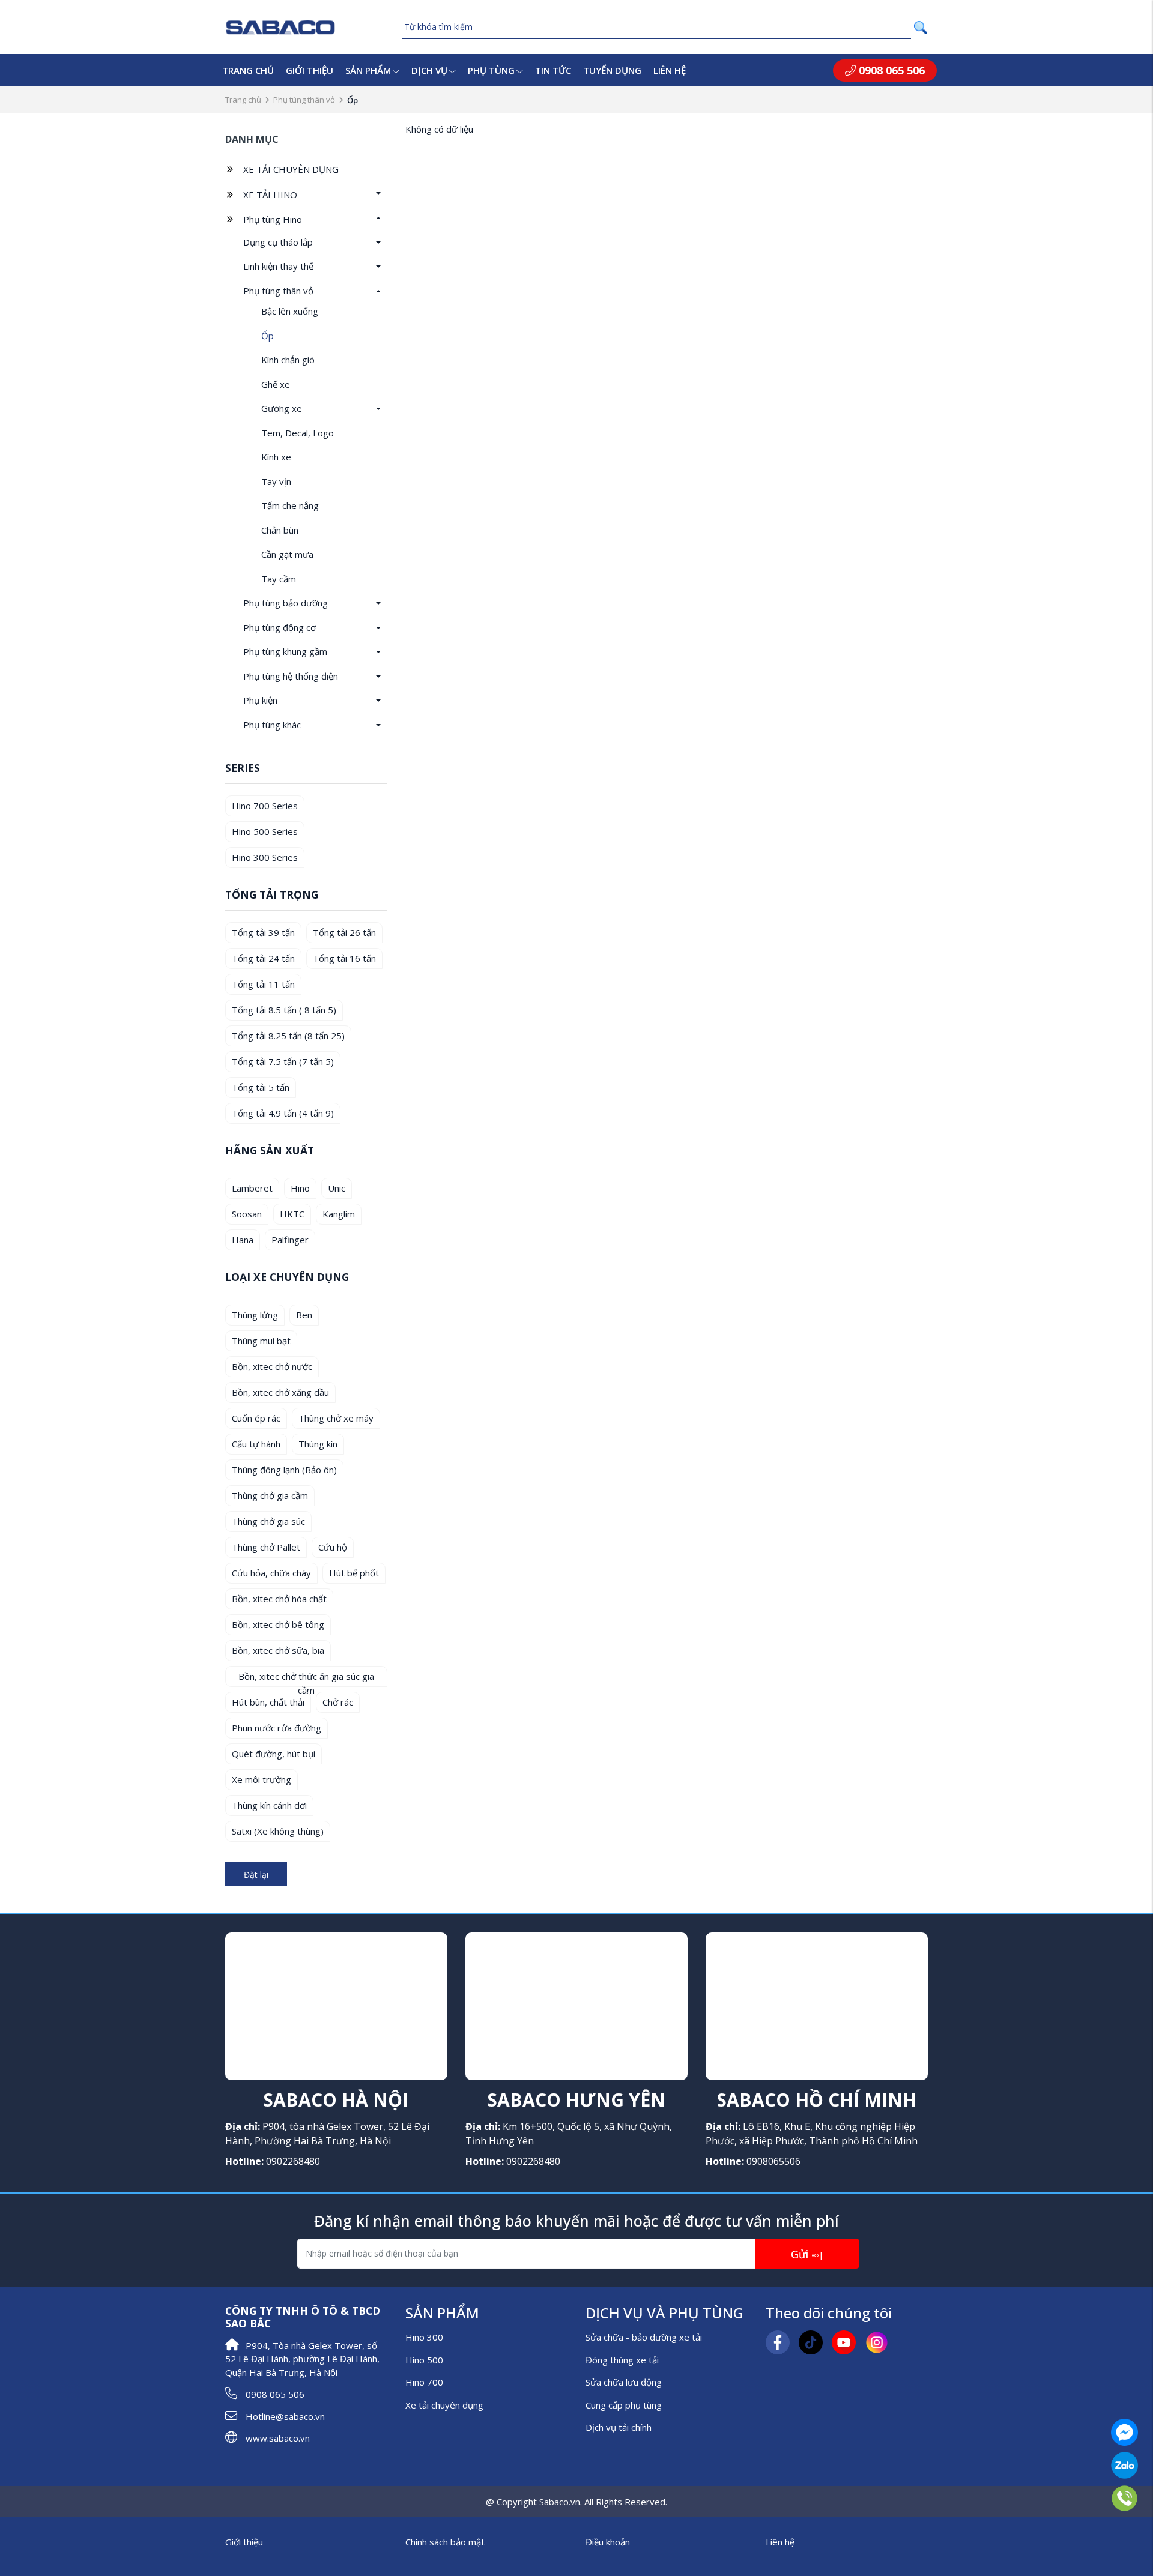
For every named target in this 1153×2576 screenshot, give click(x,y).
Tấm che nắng (290, 505)
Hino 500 (424, 2360)
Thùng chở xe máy (336, 1418)
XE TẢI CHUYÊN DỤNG (291, 169)
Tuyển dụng (612, 70)
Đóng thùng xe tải (622, 2360)
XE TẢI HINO (270, 195)
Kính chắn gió (288, 360)
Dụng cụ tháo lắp (278, 242)
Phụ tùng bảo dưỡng (286, 603)
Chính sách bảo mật (445, 2542)
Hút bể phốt (354, 1573)
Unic (337, 1188)
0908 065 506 (890, 70)
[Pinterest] (877, 2341)
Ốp (268, 336)
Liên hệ (670, 70)
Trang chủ (248, 70)
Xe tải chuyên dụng (444, 2405)
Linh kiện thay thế (278, 266)
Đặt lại (256, 1875)
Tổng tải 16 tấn (344, 958)
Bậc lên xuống (290, 311)
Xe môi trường (262, 1779)
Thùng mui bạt (261, 1341)
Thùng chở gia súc (268, 1521)
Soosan (247, 1214)
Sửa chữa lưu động (624, 2382)
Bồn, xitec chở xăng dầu (280, 1392)
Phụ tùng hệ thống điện (291, 676)
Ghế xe (276, 384)
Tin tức (553, 70)
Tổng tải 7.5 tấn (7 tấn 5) (283, 1061)
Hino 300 (424, 2337)
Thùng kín (318, 1444)
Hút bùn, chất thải (268, 1702)
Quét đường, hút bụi (274, 1754)
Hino (300, 1188)
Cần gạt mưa (287, 554)
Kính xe (276, 457)
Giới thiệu (310, 70)
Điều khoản (608, 2542)
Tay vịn (276, 481)
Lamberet (252, 1188)
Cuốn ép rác (256, 1418)
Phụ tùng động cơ (280, 627)
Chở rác (338, 1702)
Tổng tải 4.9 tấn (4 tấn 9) (283, 1113)
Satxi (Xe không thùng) (278, 1831)
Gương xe (282, 408)
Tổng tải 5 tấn (261, 1087)
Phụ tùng (491, 70)
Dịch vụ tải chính (619, 2427)
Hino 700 (424, 2382)
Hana (243, 1240)
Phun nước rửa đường (277, 1728)
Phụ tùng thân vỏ (304, 100)
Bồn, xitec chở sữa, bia (278, 1650)
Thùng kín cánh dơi (269, 1805)
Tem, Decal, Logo (298, 433)
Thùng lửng (255, 1315)
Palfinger (290, 1240)
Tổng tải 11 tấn (263, 984)
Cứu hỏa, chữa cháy (271, 1573)
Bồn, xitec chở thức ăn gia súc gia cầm (306, 1679)
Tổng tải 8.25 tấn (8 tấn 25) (288, 1036)
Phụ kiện (260, 700)
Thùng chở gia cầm (270, 1495)
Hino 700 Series (265, 806)
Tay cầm (279, 579)
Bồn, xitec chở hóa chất (279, 1599)
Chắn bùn (280, 530)
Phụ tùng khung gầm (285, 651)
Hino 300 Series (265, 857)
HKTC (292, 1214)
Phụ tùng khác (272, 725)
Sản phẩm (368, 70)
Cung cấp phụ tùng (624, 2405)
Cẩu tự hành (256, 1444)
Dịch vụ (429, 70)
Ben (304, 1315)
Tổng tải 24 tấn (263, 958)
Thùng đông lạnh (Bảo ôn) (284, 1470)
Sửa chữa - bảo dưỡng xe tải (644, 2337)
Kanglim (339, 1214)
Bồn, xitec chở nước (272, 1366)
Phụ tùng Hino (273, 219)
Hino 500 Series (265, 831)
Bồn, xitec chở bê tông (278, 1624)
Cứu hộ (333, 1547)
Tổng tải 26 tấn (344, 932)
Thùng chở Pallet (266, 1547)
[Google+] (844, 2341)
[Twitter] (811, 2341)
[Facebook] (778, 2341)
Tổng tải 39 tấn (263, 932)
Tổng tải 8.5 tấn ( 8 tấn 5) (284, 1010)
